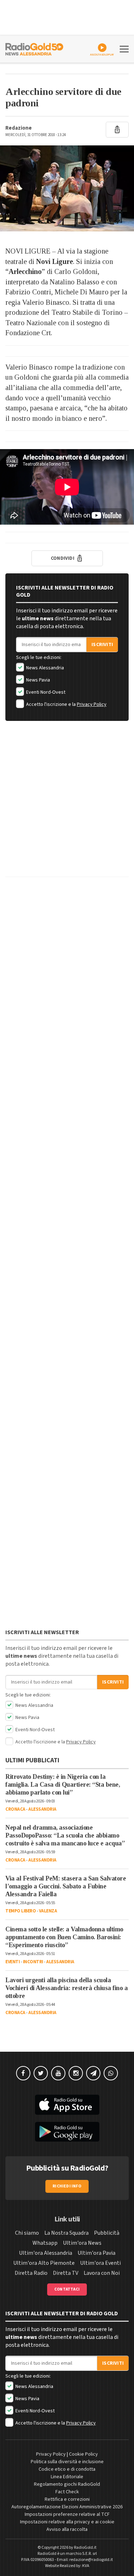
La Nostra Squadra (66, 2233)
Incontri (33, 1962)
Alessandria (42, 1809)
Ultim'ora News (82, 2243)
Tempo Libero (21, 1911)
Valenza (48, 1911)
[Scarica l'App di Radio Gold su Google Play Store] (67, 2132)
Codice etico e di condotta (67, 2469)
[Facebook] (23, 2073)
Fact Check (67, 2492)
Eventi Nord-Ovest (45, 692)
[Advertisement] (67, 804)
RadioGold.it (85, 2548)
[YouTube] (58, 2073)
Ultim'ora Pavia (96, 2253)
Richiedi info (67, 2186)
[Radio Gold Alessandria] (34, 48)
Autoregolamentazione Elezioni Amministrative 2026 (67, 2507)
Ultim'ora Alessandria (46, 2253)
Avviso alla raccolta (67, 2529)
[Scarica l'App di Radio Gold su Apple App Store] (67, 2105)
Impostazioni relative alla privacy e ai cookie (67, 2522)
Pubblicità (107, 2233)
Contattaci (67, 2289)
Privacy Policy (92, 704)
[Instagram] (76, 2073)
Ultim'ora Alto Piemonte (44, 2263)
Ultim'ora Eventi (100, 2263)
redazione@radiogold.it (91, 2560)
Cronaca (15, 1809)
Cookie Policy (83, 2454)
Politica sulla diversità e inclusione (67, 2462)
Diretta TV (66, 2273)
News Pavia (38, 680)
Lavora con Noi (102, 2273)
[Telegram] (93, 2073)
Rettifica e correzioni (67, 2499)
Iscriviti (102, 645)
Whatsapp (45, 2243)
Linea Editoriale (67, 2477)
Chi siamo (27, 2233)
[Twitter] (41, 2073)
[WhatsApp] (111, 2073)
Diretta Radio (31, 2273)
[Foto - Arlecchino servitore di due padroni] (67, 188)
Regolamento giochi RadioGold (67, 2484)
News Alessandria (44, 668)
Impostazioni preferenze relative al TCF (67, 2514)
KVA (86, 2566)
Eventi (13, 1962)
